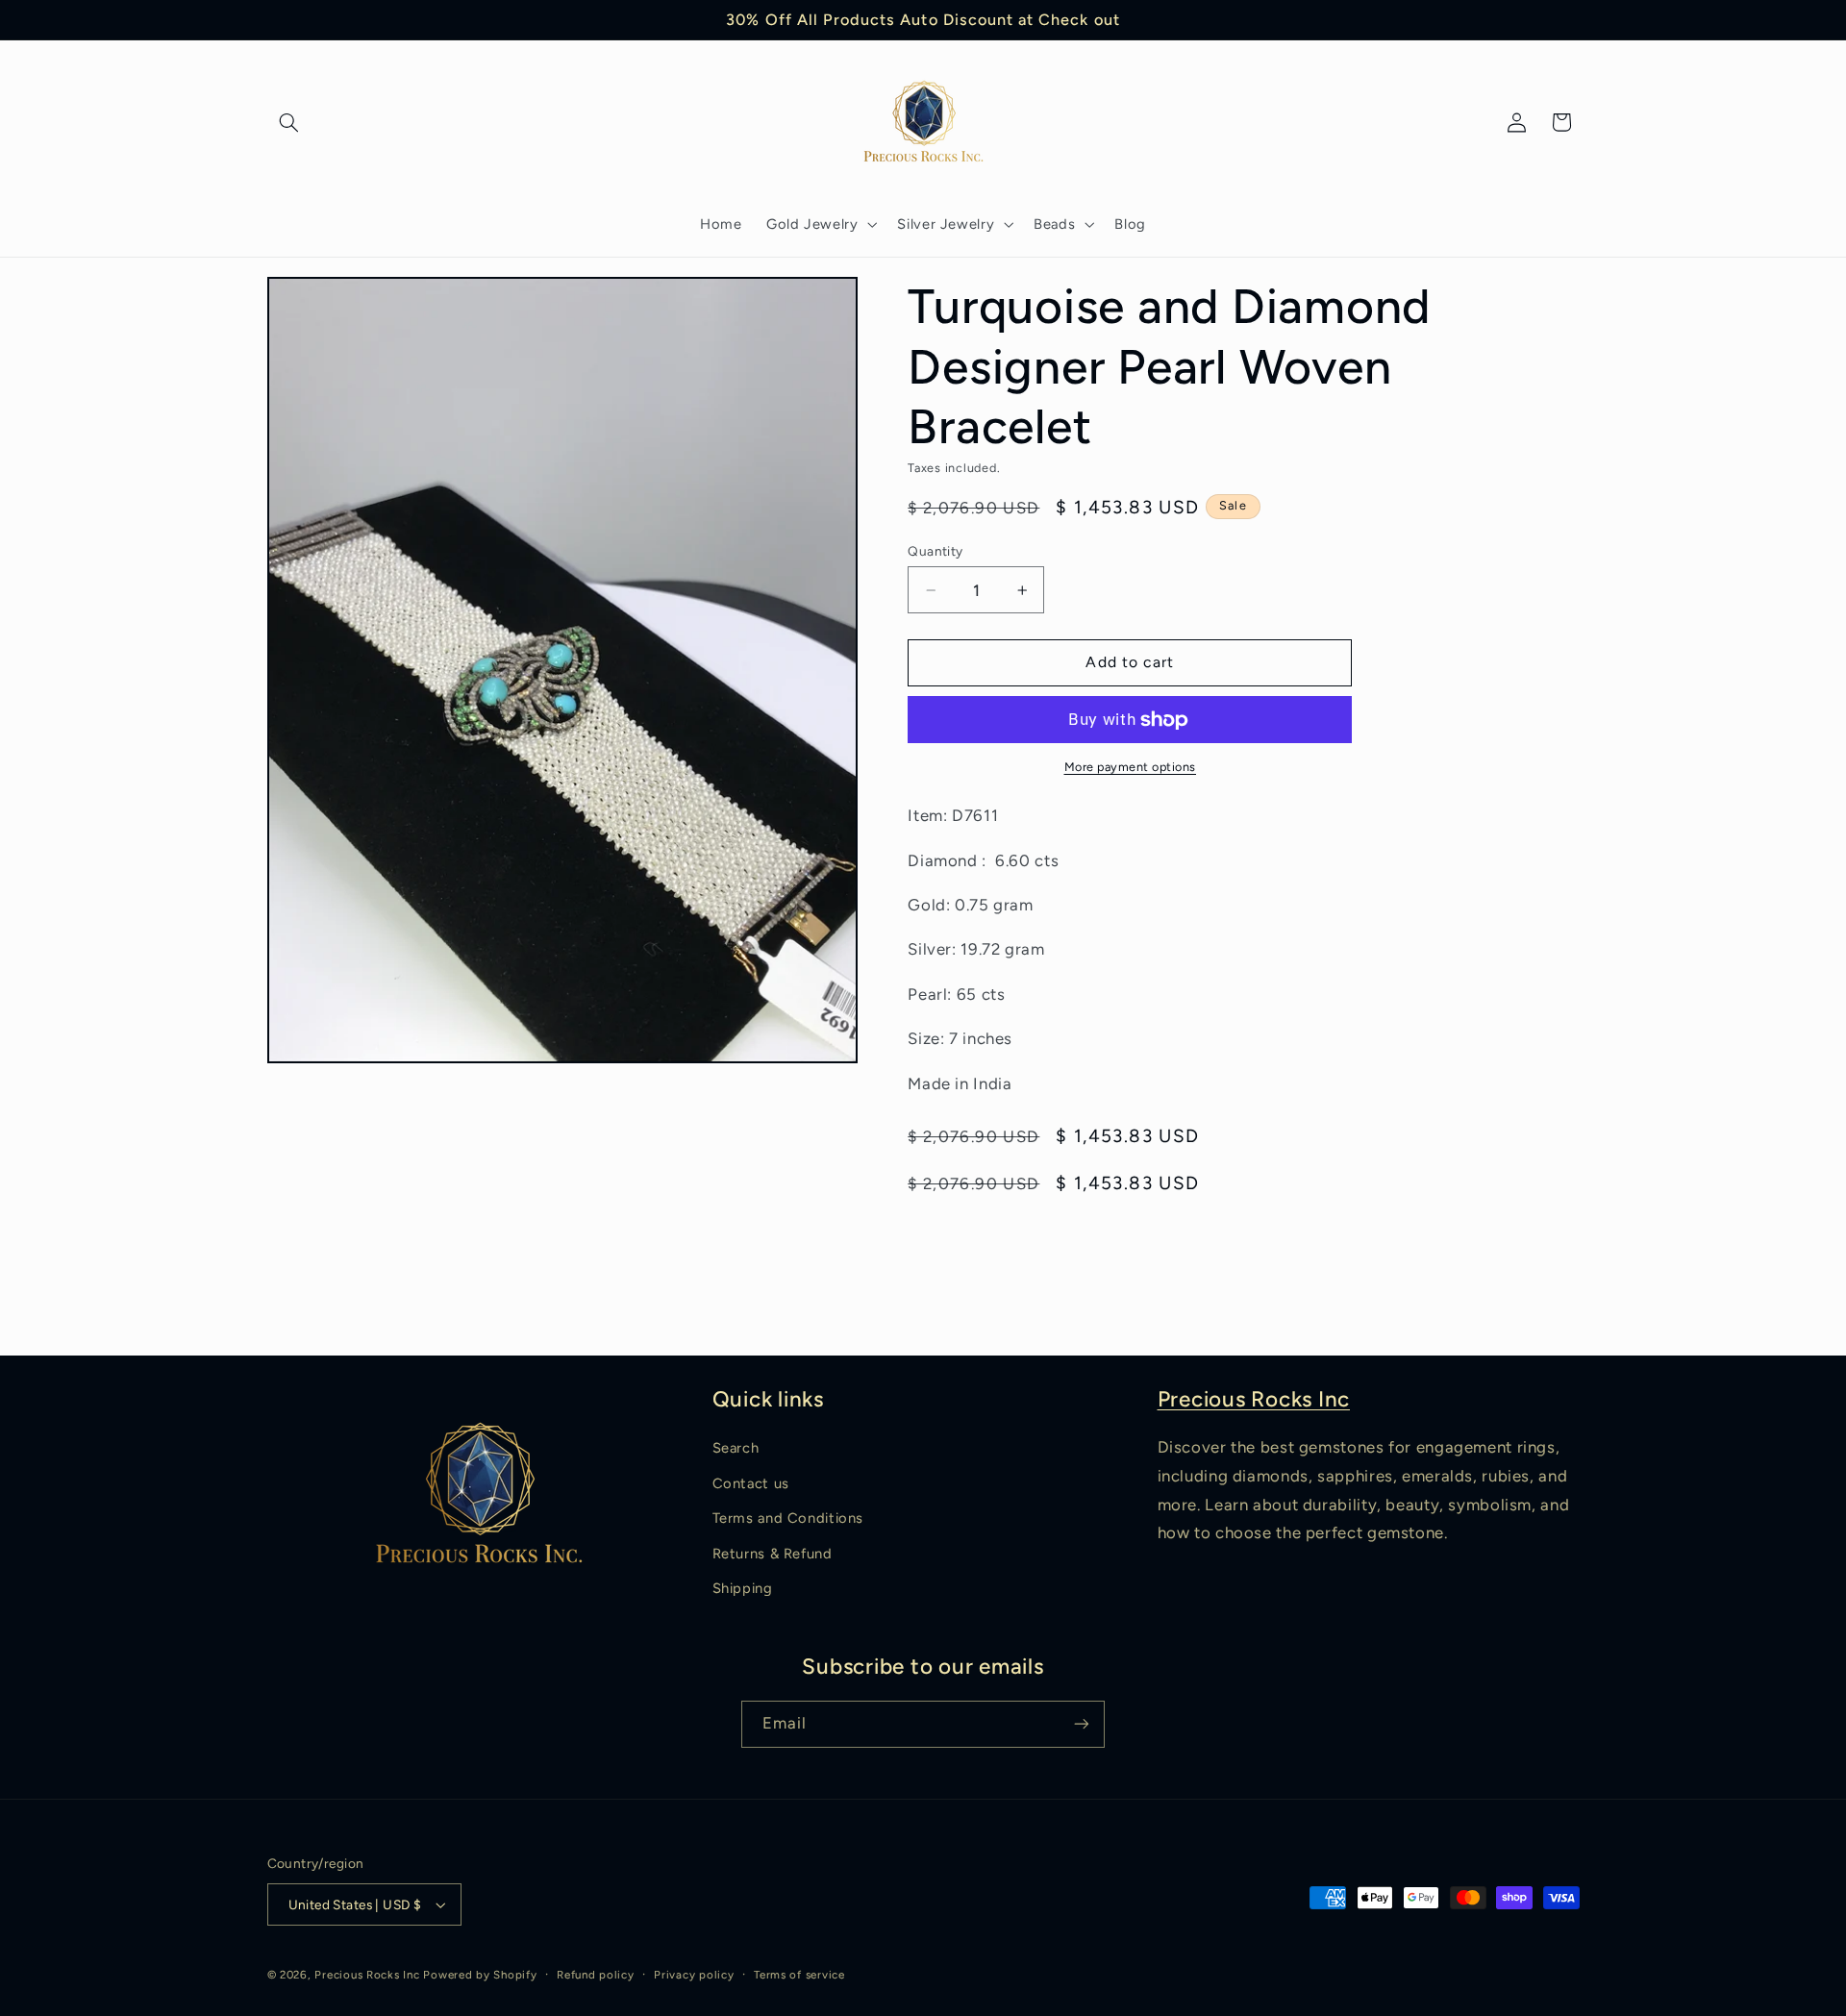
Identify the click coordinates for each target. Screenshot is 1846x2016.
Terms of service (799, 1975)
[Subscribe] (1082, 1724)
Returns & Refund (773, 1554)
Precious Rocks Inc (1254, 1399)
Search (736, 1448)
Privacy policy (694, 1975)
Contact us (751, 1483)
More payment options (1131, 767)
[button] (289, 122)
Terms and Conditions (788, 1518)
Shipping (743, 1588)
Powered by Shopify (480, 1975)
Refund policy (596, 1975)
